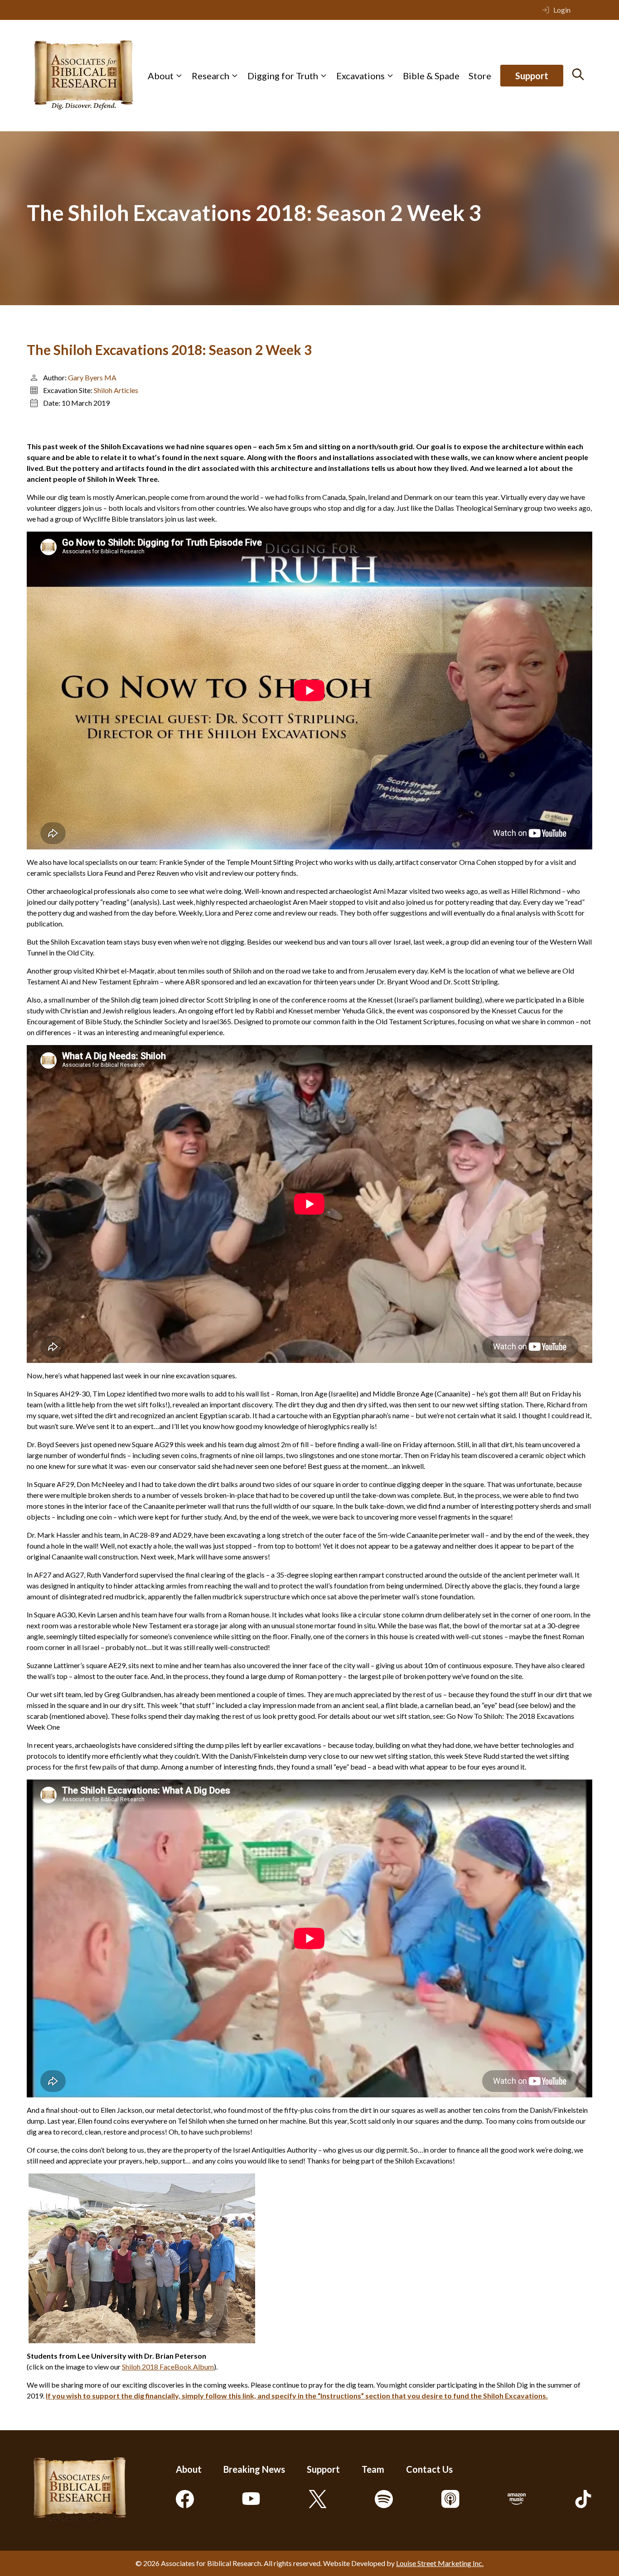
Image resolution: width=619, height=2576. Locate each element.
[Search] (578, 74)
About (161, 76)
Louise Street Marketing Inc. (440, 2563)
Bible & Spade (431, 76)
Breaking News (254, 2469)
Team (373, 2469)
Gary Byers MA (92, 377)
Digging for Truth (283, 76)
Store (480, 76)
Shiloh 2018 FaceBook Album (168, 2367)
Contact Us (429, 2469)
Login (562, 10)
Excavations (360, 76)
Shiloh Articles (116, 390)
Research (210, 76)
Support (532, 76)
